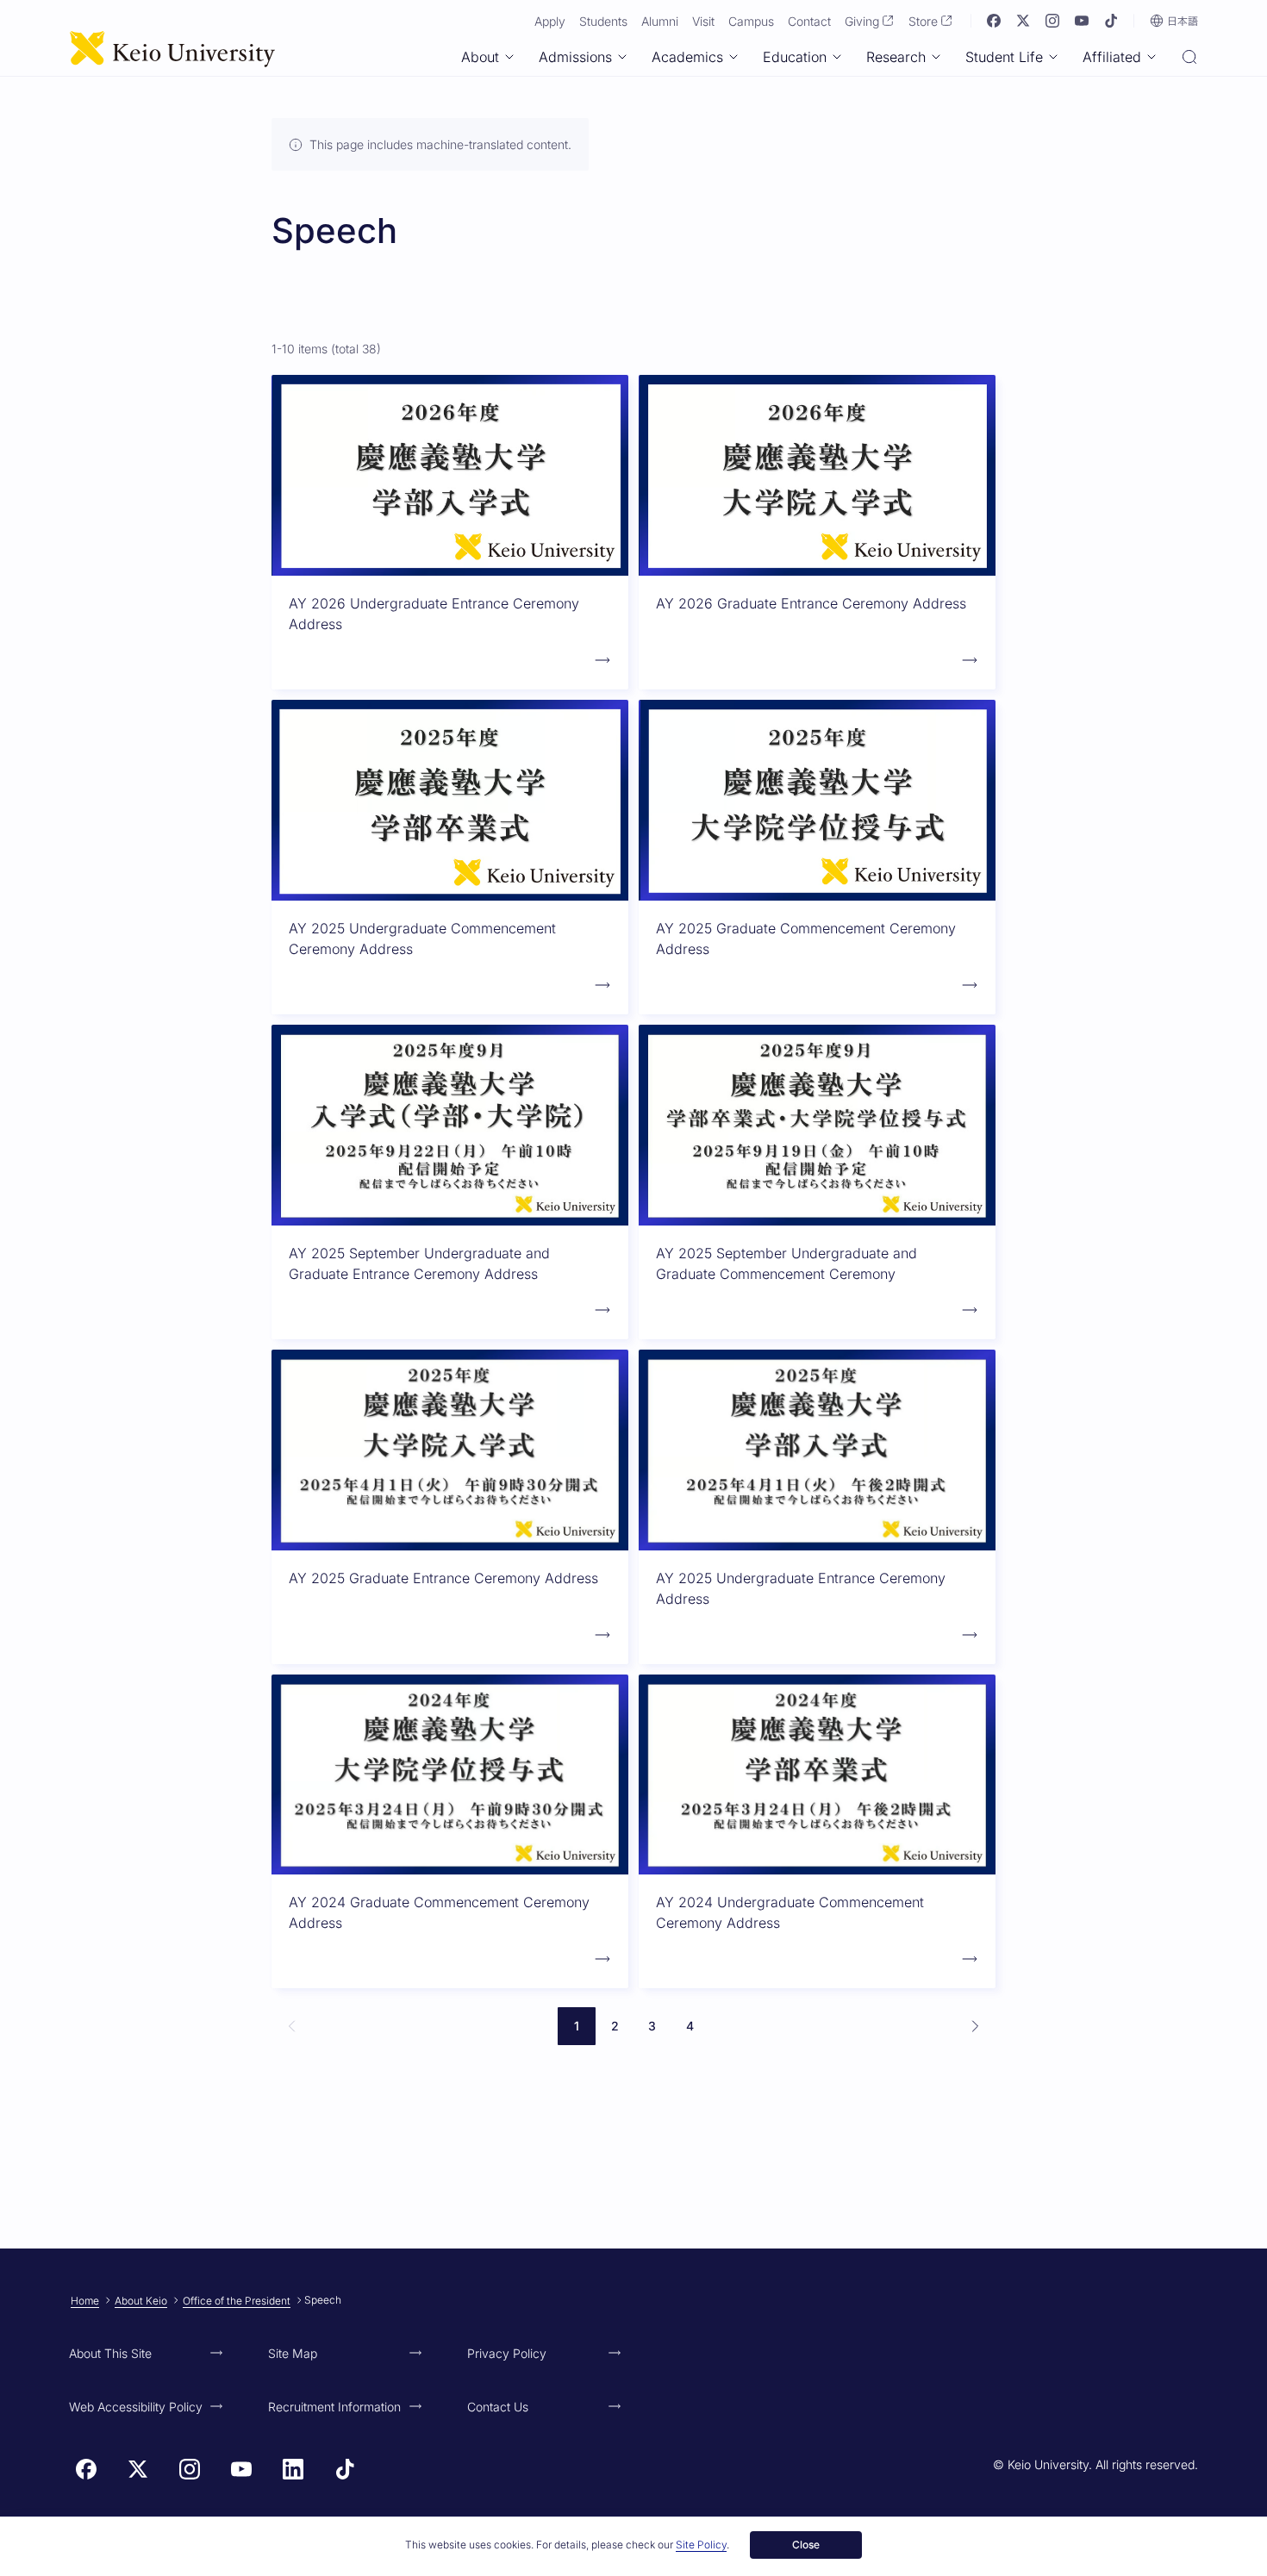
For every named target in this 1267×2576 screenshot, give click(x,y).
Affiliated (1112, 57)
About (480, 57)
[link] (292, 2026)
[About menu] (509, 57)
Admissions (575, 57)
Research (896, 57)
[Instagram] (1052, 21)
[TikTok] (1111, 21)
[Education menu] (837, 57)
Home (85, 2301)
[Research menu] (936, 57)
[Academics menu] (733, 57)
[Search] (1189, 59)
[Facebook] (994, 21)
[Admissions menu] (622, 57)
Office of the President (237, 2301)
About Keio (141, 2301)
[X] (1023, 21)
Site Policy (701, 2545)
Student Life (1004, 57)
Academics (687, 57)
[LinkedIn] (293, 2469)
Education (795, 57)
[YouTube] (1082, 21)
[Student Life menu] (1053, 57)
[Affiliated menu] (1152, 57)
